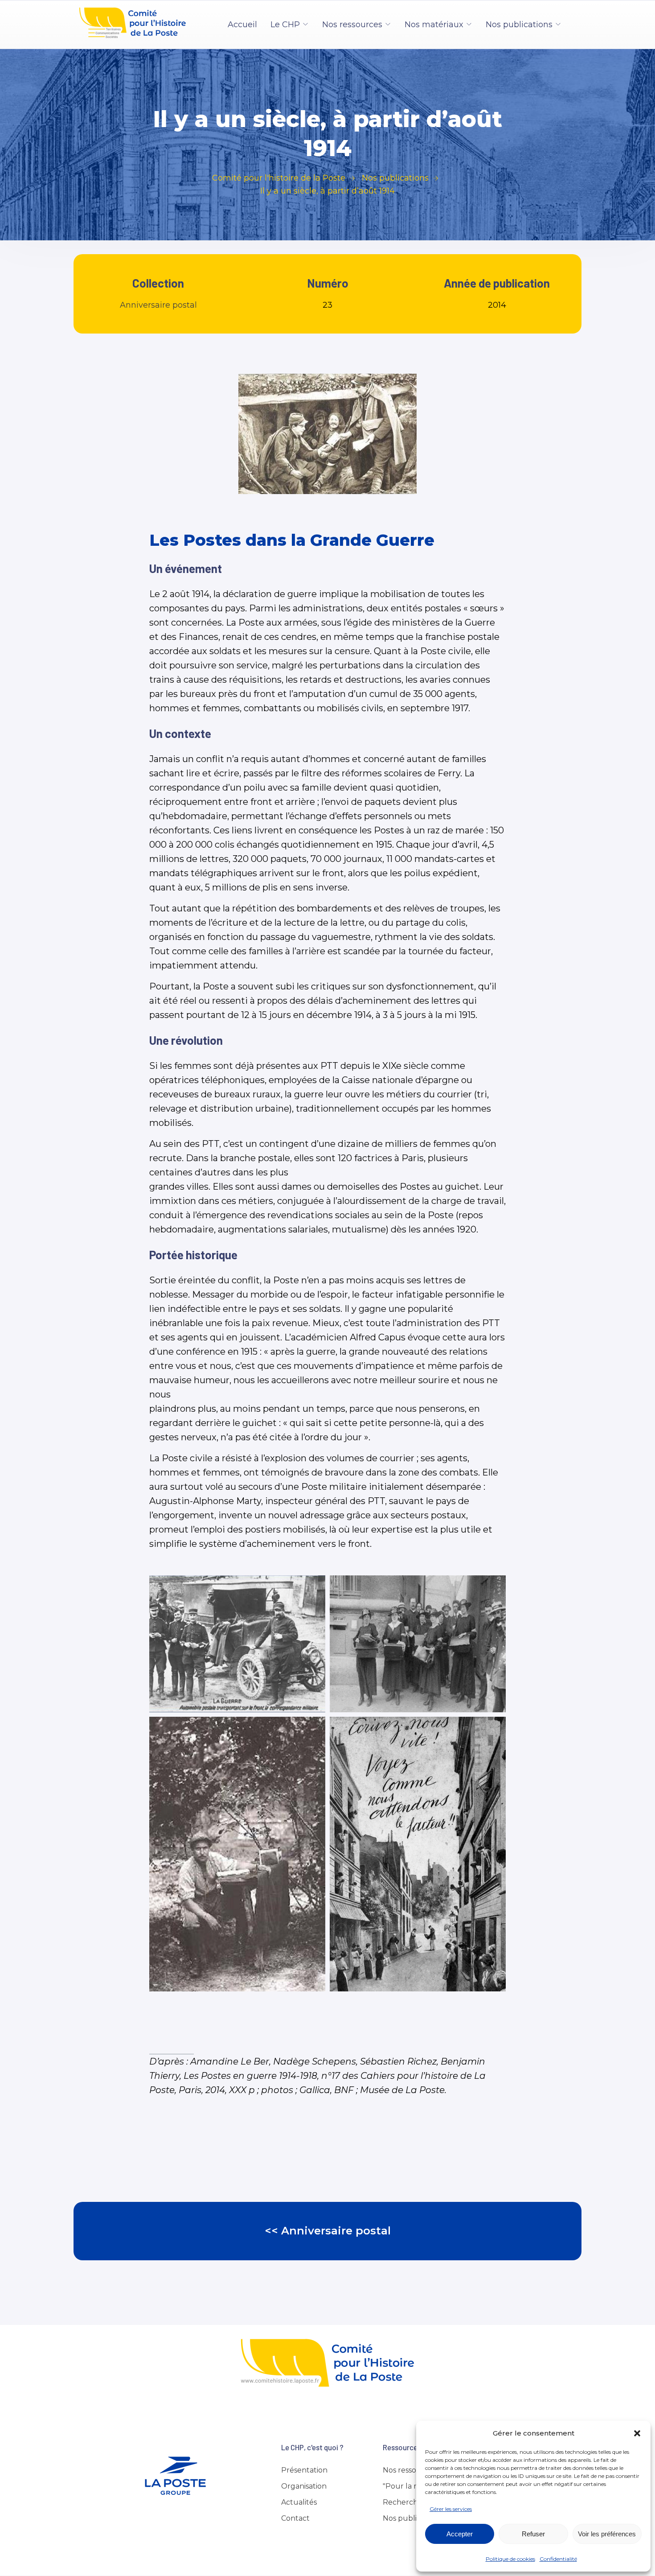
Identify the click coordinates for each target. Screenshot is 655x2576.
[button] (637, 2433)
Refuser (533, 2534)
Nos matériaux (434, 25)
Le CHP (285, 25)
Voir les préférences (607, 2534)
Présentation (304, 2470)
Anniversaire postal (158, 305)
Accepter (460, 2534)
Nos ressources (352, 25)
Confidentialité (558, 2559)
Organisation (304, 2486)
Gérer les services (451, 2509)
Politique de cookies (510, 2559)
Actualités (299, 2502)
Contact (295, 2518)
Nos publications (519, 25)
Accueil (242, 25)
